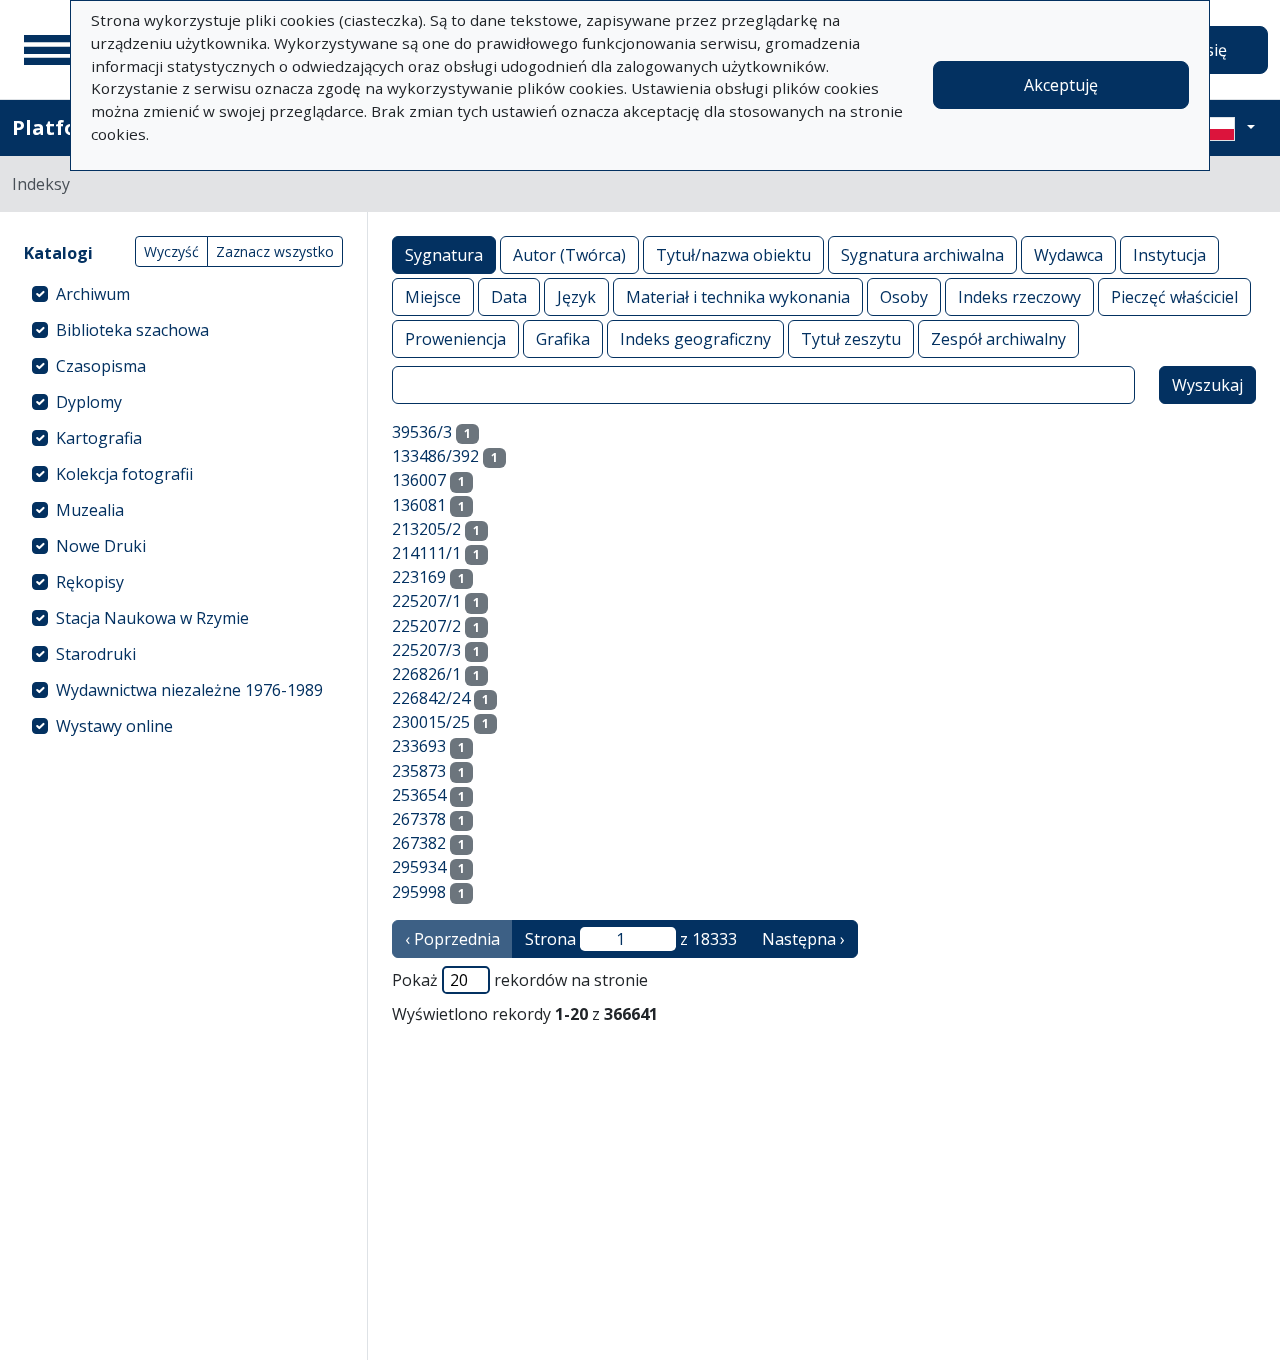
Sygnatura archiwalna (922, 255)
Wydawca (1068, 255)
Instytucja (1169, 255)
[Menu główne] (49, 50)
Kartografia (99, 438)
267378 (419, 819)
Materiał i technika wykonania (738, 297)
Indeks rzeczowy (1019, 297)
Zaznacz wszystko (275, 251)
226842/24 (431, 698)
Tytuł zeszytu (851, 339)
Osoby (904, 297)
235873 (419, 771)
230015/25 (431, 722)
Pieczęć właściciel (1174, 297)
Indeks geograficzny (695, 339)
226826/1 (426, 674)
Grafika (563, 339)
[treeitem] (183, 294)
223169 (419, 577)
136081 (419, 505)
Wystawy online (114, 726)
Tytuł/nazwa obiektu (733, 255)
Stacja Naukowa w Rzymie (152, 618)
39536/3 (422, 432)
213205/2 (426, 529)
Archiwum (93, 294)
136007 (419, 480)
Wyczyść (171, 251)
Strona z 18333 (631, 939)
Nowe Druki (101, 546)
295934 (419, 867)
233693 (419, 746)
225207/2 (426, 626)
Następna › (803, 939)
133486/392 (435, 456)
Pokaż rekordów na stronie (520, 980)
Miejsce (433, 297)
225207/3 (426, 650)
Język (576, 297)
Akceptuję (1061, 85)
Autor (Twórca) (569, 255)
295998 (419, 892)
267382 (419, 843)
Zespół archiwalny (998, 339)
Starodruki (96, 654)
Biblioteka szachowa (132, 330)
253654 (419, 795)
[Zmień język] (1227, 128)
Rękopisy (90, 582)
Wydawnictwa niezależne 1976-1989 (189, 690)
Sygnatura (444, 255)
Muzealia (90, 510)
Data (509, 297)
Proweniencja (455, 339)
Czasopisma (101, 366)
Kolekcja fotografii (124, 474)
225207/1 (426, 601)
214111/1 (426, 553)
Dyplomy (89, 402)
